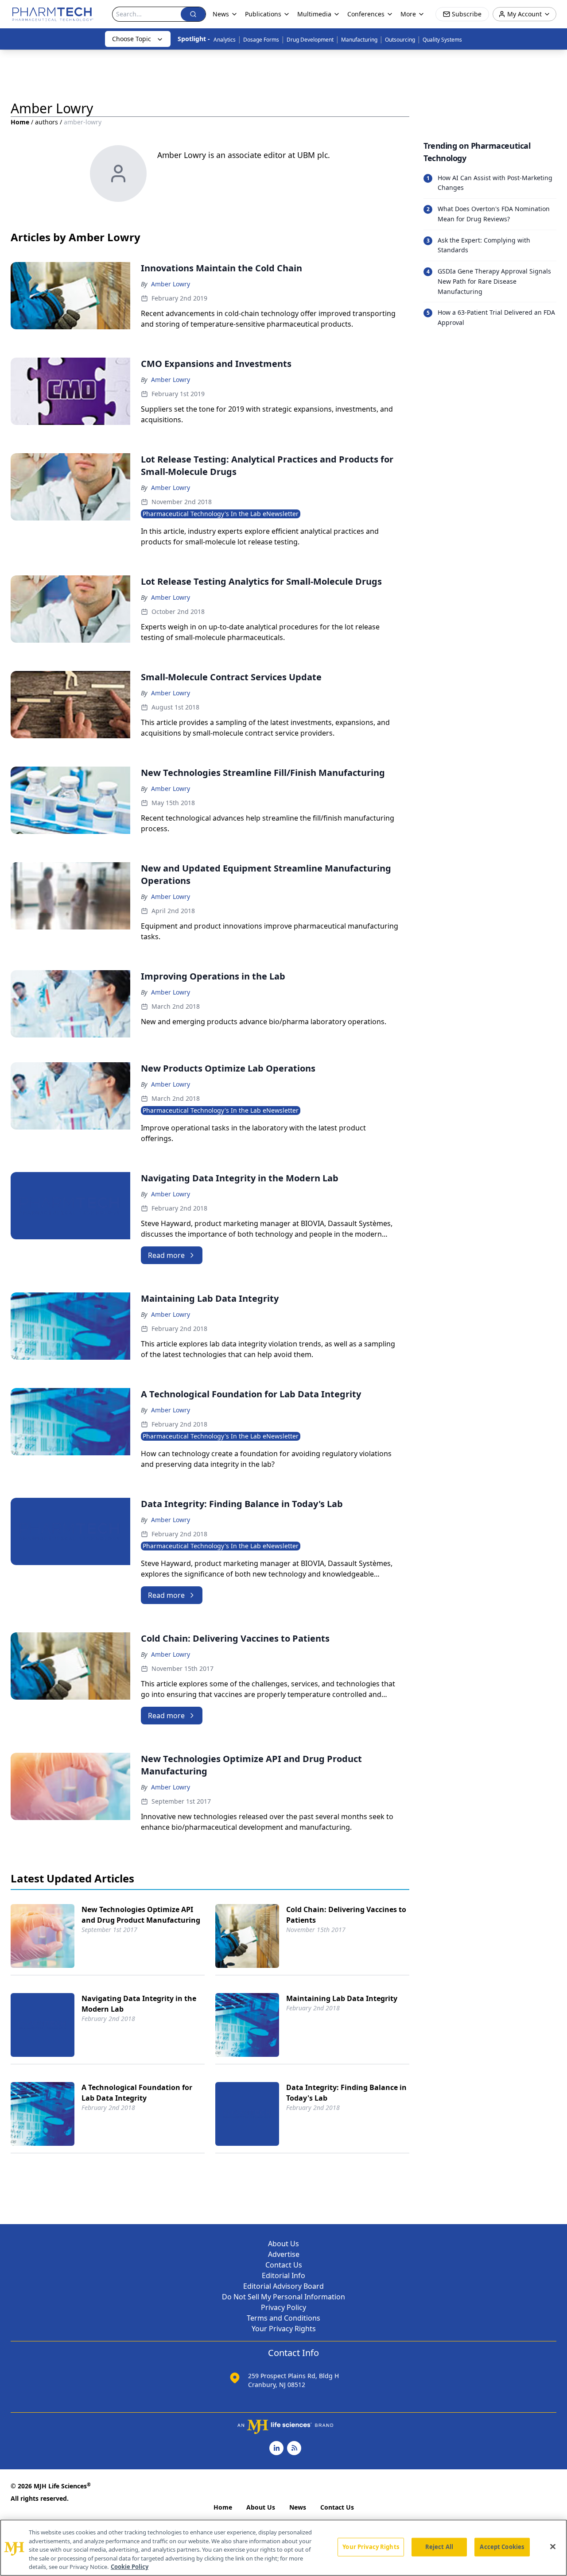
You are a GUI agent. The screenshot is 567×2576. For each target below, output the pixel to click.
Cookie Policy (130, 2567)
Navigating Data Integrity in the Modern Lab (139, 2004)
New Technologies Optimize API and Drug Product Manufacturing (141, 1915)
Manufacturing (359, 40)
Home (20, 122)
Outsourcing (400, 40)
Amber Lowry (171, 284)
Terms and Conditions (283, 2318)
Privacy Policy (283, 2307)
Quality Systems (442, 40)
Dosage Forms (261, 40)
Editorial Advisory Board (283, 2286)
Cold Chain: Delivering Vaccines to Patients (346, 1915)
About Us (283, 2244)
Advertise (284, 2254)
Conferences (366, 14)
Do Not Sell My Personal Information (283, 2297)
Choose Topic (132, 39)
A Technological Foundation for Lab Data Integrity (137, 2093)
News (298, 2507)
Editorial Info (283, 2275)
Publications (263, 14)
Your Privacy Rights (284, 2329)
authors (47, 122)
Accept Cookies (502, 2547)
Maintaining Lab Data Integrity (342, 1998)
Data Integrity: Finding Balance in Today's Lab (346, 2093)
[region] (283, 2548)
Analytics (225, 40)
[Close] (553, 2547)
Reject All (439, 2547)
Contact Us (284, 2265)
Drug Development (310, 40)
